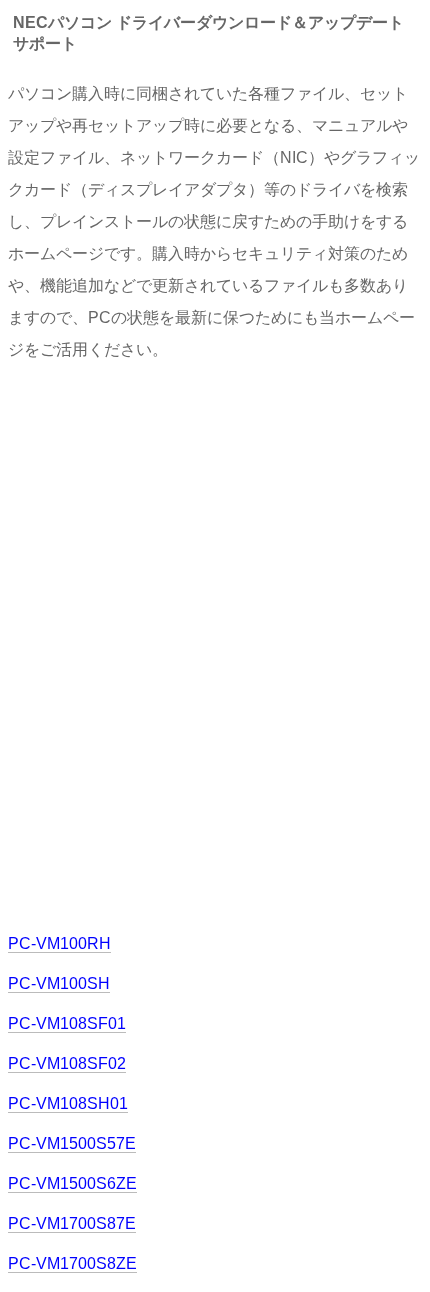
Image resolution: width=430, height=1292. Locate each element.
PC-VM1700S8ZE (72, 1263)
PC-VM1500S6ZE (72, 1183)
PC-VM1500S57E (72, 1143)
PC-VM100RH (59, 943)
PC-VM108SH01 (68, 1103)
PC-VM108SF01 (67, 1023)
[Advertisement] (215, 645)
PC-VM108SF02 (67, 1063)
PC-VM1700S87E (72, 1223)
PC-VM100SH (59, 983)
